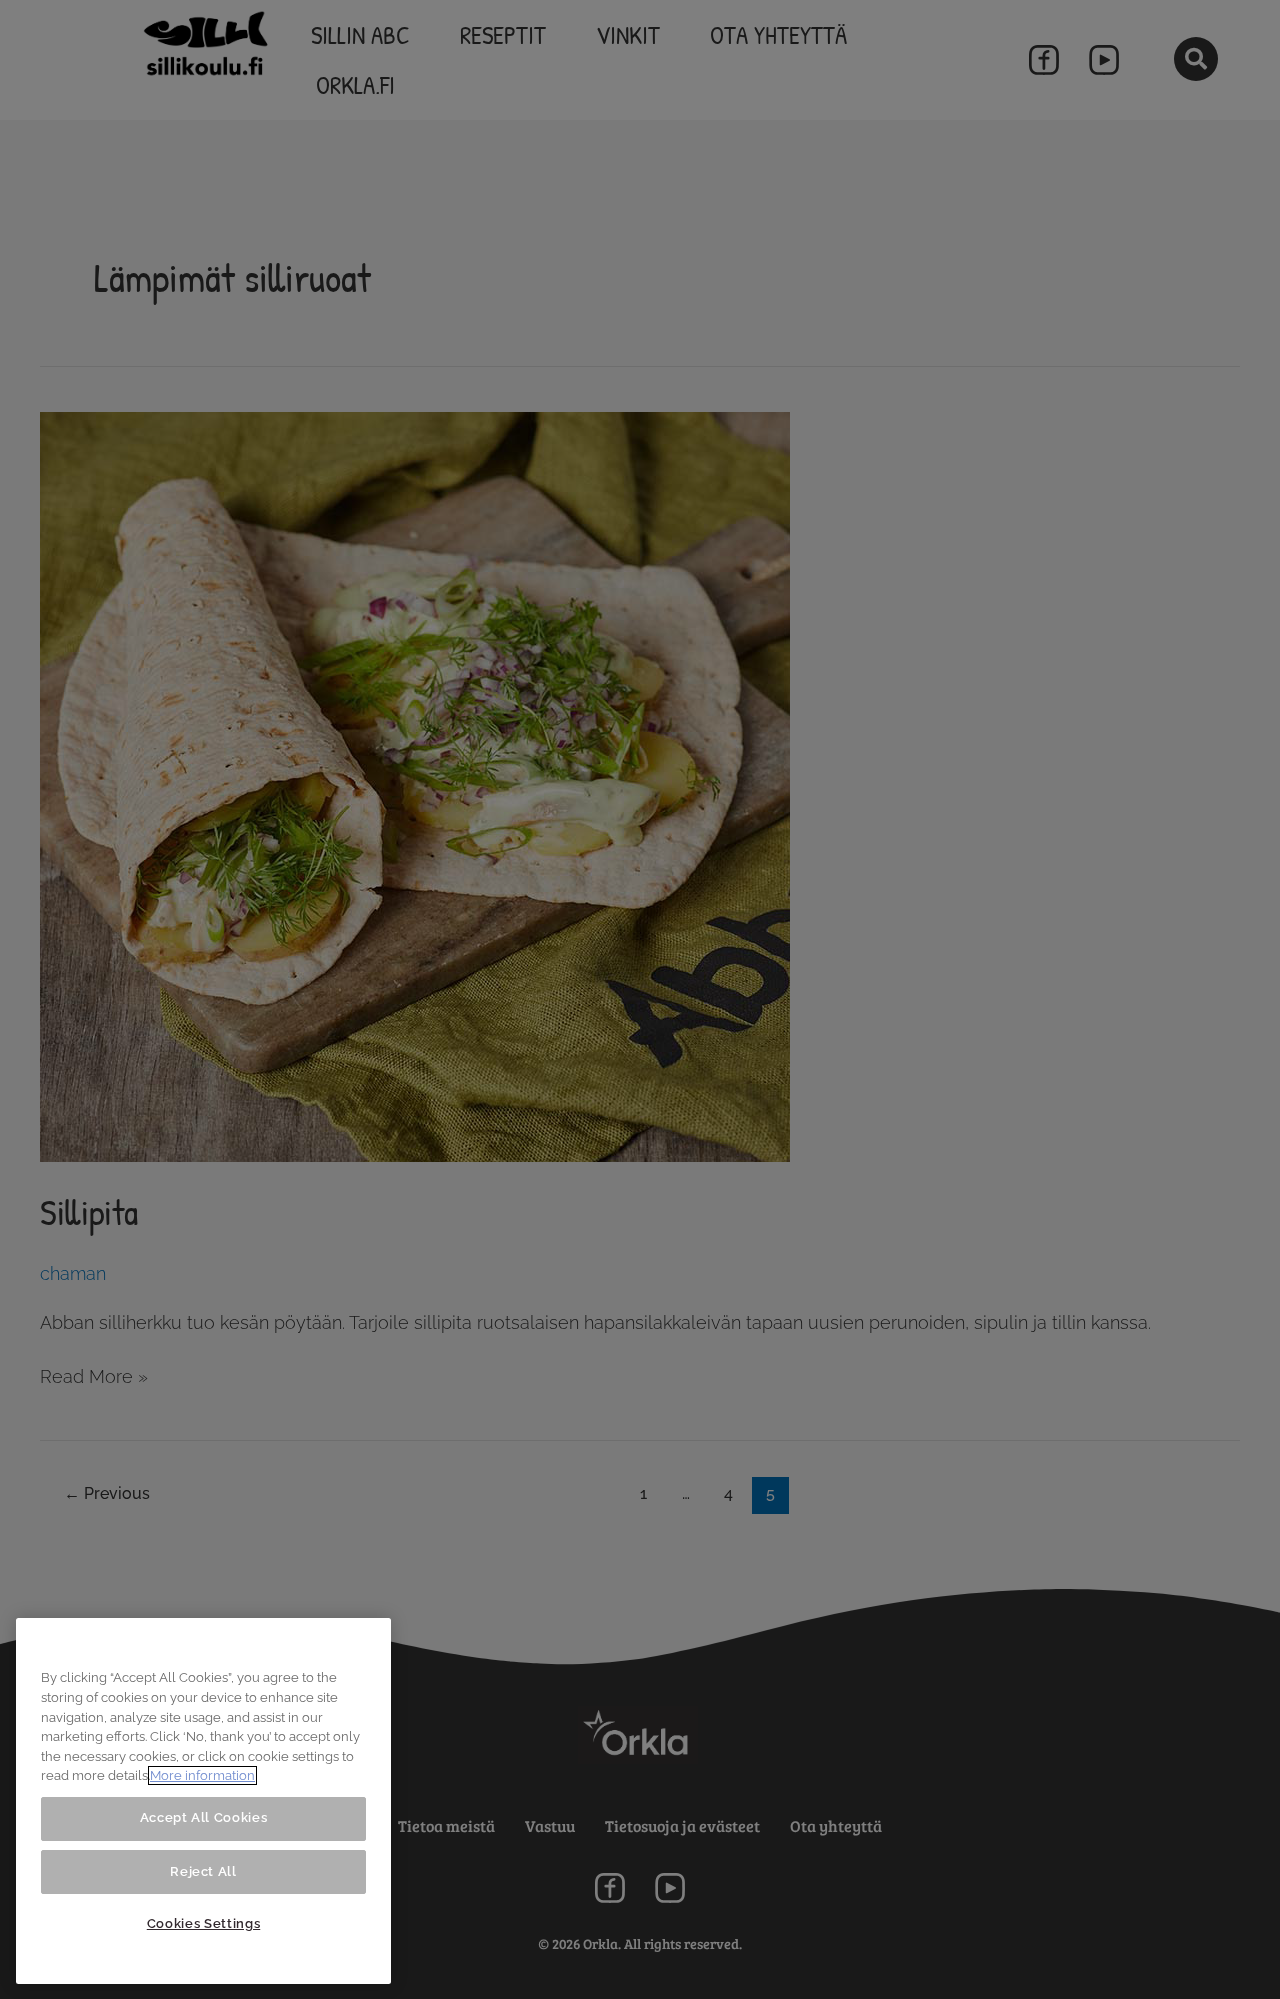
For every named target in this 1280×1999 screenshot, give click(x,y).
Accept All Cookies (204, 1817)
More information (202, 1775)
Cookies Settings (204, 1923)
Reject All (203, 1870)
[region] (203, 1801)
